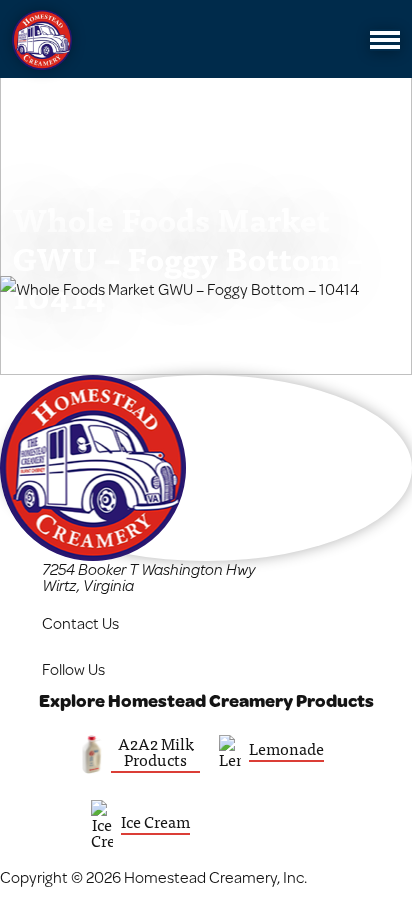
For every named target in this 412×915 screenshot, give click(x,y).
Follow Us (73, 668)
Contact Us (80, 622)
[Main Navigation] (385, 40)
